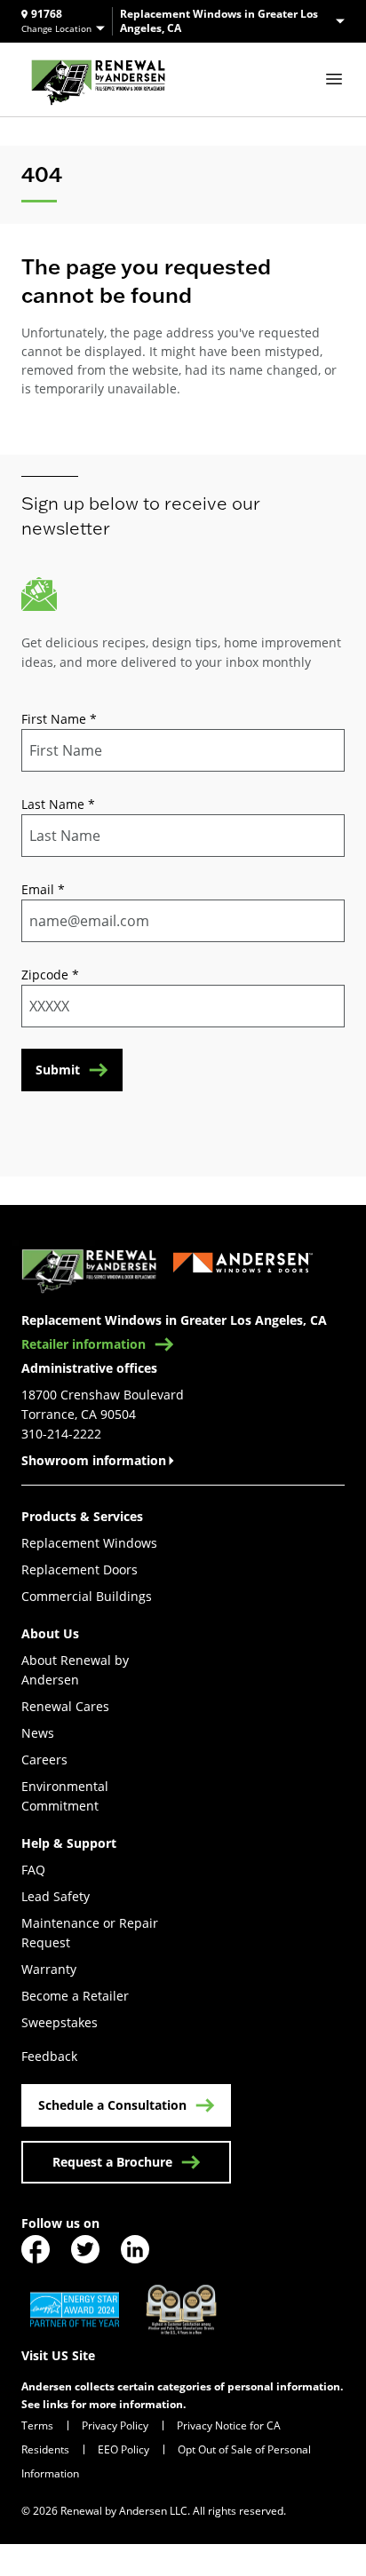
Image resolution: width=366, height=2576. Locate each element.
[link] (98, 79)
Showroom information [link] (94, 1460)
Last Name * (58, 804)
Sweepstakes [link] (60, 2022)
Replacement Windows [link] (89, 1543)
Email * (43, 889)
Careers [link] (44, 1760)
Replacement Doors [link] (80, 1569)
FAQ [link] (33, 1870)
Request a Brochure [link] (112, 2162)
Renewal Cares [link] (65, 1706)
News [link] (38, 1733)
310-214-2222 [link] (61, 1434)
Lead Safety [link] (56, 1896)
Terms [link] (37, 2425)
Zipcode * (50, 975)
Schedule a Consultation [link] (112, 2105)
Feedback (49, 2056)
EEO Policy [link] (123, 2449)
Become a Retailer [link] (75, 1996)
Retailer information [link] (84, 1344)
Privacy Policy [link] (115, 2425)
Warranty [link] (49, 1969)
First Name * (59, 719)
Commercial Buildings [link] (87, 1596)
